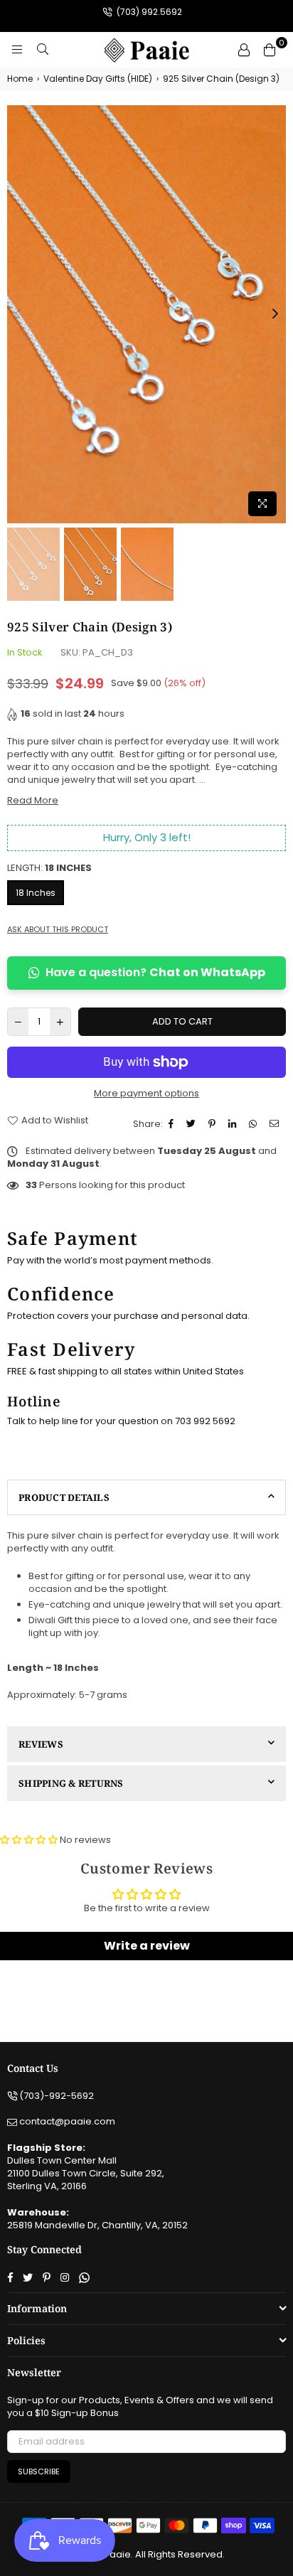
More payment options (146, 1094)
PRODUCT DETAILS (64, 1497)
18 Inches (36, 893)
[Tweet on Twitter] (193, 1124)
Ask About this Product (58, 930)
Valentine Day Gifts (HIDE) (98, 79)
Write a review (147, 1946)
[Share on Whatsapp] (255, 1124)
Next (275, 314)
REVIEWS (41, 1744)
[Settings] (244, 50)
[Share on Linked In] (234, 1124)
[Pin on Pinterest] (214, 1124)
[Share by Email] (276, 1124)
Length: (49, 868)
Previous (18, 314)
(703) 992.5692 (148, 12)
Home (20, 79)
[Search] (43, 50)
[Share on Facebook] (173, 1124)
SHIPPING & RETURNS (71, 1783)
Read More (33, 800)
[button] (29, 1840)
